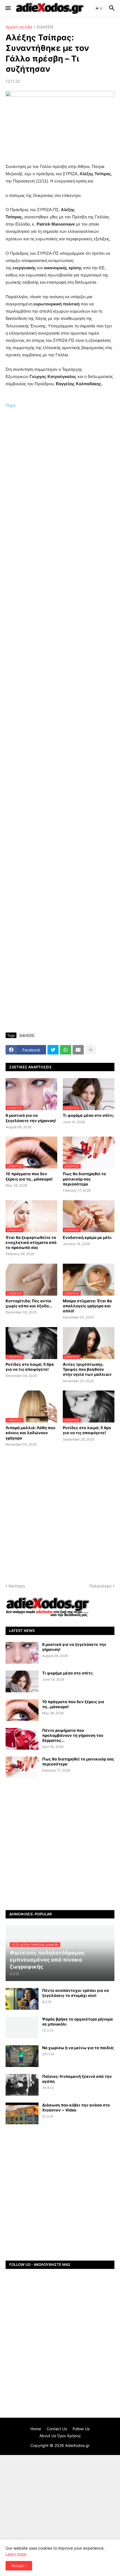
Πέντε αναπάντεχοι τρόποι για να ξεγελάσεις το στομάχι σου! (75, 1993)
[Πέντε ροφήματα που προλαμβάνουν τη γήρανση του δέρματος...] (22, 1739)
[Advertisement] (60, 482)
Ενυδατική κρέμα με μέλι (87, 1237)
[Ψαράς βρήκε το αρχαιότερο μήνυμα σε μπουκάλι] (22, 2027)
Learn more (16, 2554)
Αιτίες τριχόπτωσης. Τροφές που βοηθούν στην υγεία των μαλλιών (87, 1369)
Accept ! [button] (19, 2566)
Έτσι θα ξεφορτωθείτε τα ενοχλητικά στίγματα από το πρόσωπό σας (31, 1242)
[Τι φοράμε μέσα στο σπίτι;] (22, 1681)
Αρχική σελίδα (19, 27)
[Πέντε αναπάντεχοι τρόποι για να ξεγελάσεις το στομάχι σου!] (22, 1999)
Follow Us (81, 2429)
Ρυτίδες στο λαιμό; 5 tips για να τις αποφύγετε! (30, 1367)
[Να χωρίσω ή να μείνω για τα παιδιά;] (22, 2056)
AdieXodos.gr (77, 2445)
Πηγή (10, 405)
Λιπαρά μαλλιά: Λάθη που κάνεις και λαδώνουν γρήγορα (30, 1433)
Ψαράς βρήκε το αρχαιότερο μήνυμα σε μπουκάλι (77, 2021)
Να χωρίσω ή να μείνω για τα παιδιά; (78, 2048)
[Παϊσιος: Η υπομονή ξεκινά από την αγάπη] (22, 2085)
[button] (8, 8)
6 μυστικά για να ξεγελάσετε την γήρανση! (31, 1118)
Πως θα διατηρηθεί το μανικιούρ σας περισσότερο (84, 1179)
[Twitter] (53, 1050)
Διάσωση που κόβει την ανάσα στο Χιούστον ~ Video (76, 2107)
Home (36, 2429)
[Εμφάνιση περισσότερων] (91, 1050)
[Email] (78, 1050)
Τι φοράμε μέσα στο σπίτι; (88, 1115)
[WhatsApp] (66, 1050)
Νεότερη (17, 1586)
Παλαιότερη (100, 1586)
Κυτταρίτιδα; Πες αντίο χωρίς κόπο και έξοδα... (29, 1303)
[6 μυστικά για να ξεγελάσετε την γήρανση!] (22, 1653)
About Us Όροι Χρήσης (60, 2436)
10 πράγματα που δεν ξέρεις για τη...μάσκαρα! (29, 1176)
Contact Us (57, 2429)
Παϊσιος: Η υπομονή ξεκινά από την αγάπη (77, 2079)
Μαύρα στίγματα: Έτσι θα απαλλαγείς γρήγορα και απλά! (87, 1306)
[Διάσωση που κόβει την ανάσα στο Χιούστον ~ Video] (22, 2113)
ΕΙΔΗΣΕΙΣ (45, 27)
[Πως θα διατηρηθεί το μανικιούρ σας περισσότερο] (22, 1767)
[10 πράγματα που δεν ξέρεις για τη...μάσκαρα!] (22, 1710)
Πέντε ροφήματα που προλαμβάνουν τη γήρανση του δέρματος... (73, 1735)
